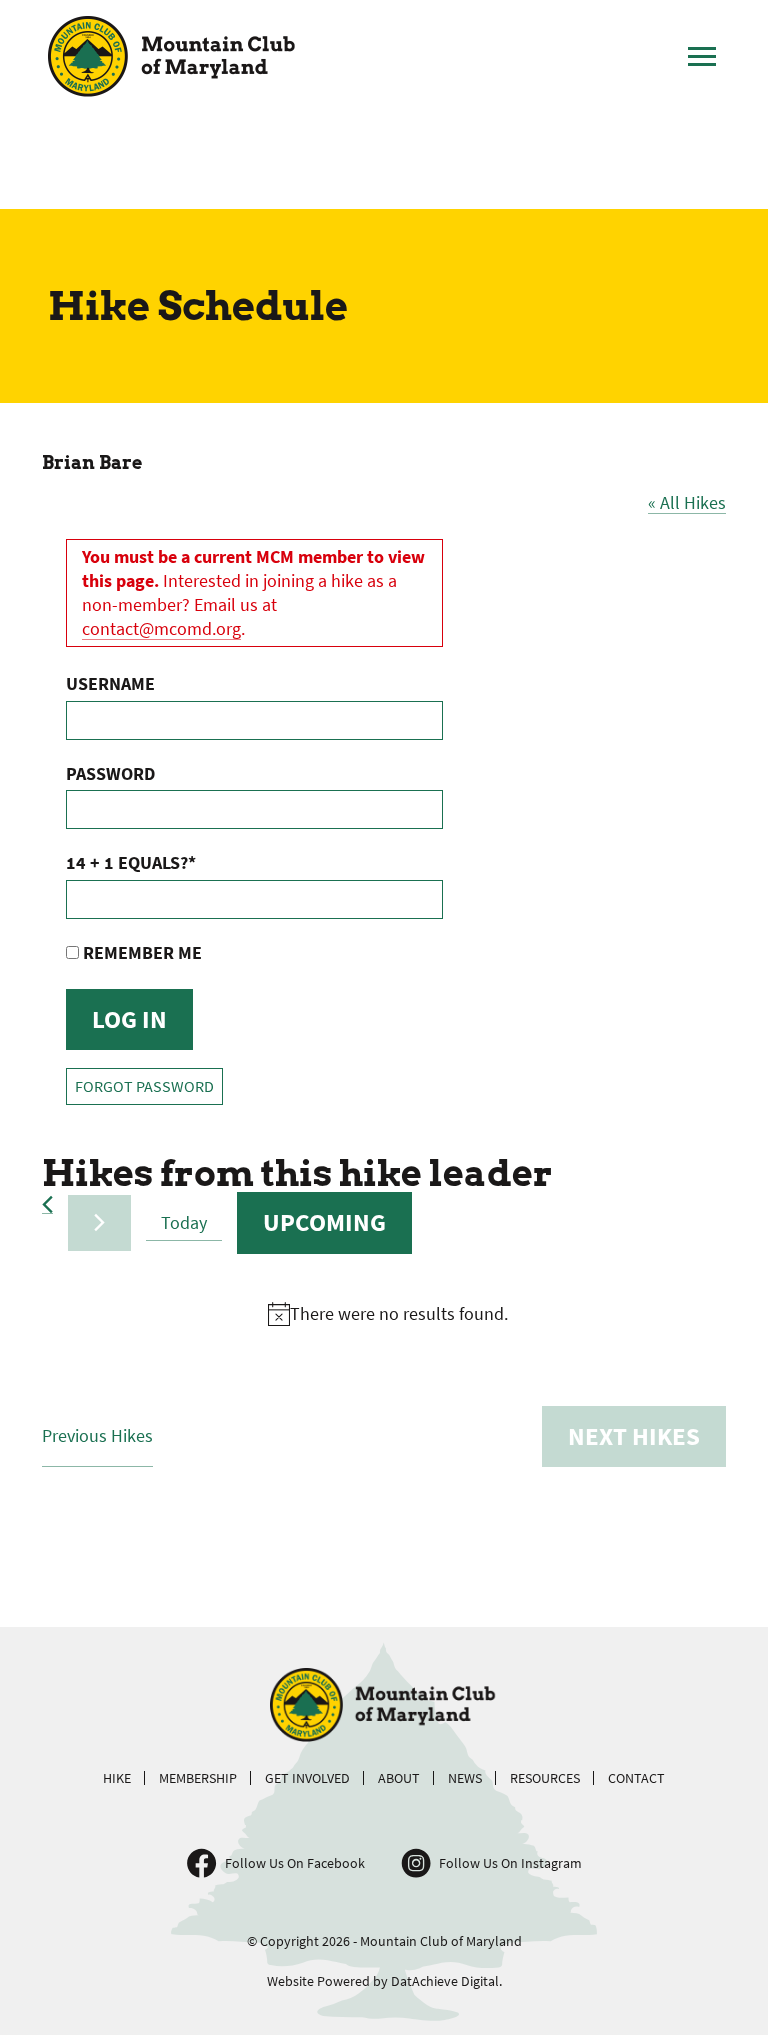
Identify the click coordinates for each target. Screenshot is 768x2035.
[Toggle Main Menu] (702, 57)
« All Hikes (687, 502)
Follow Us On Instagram (510, 1863)
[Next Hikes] (99, 1222)
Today (184, 1222)
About (399, 1778)
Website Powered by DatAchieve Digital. (384, 1981)
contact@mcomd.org (161, 628)
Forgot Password (144, 1086)
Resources (545, 1778)
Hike (117, 1778)
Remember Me (140, 952)
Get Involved (307, 1778)
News (465, 1778)
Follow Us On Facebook (295, 1863)
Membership (198, 1778)
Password (110, 773)
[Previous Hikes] (47, 1204)
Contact (636, 1778)
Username (110, 683)
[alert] (388, 1314)
